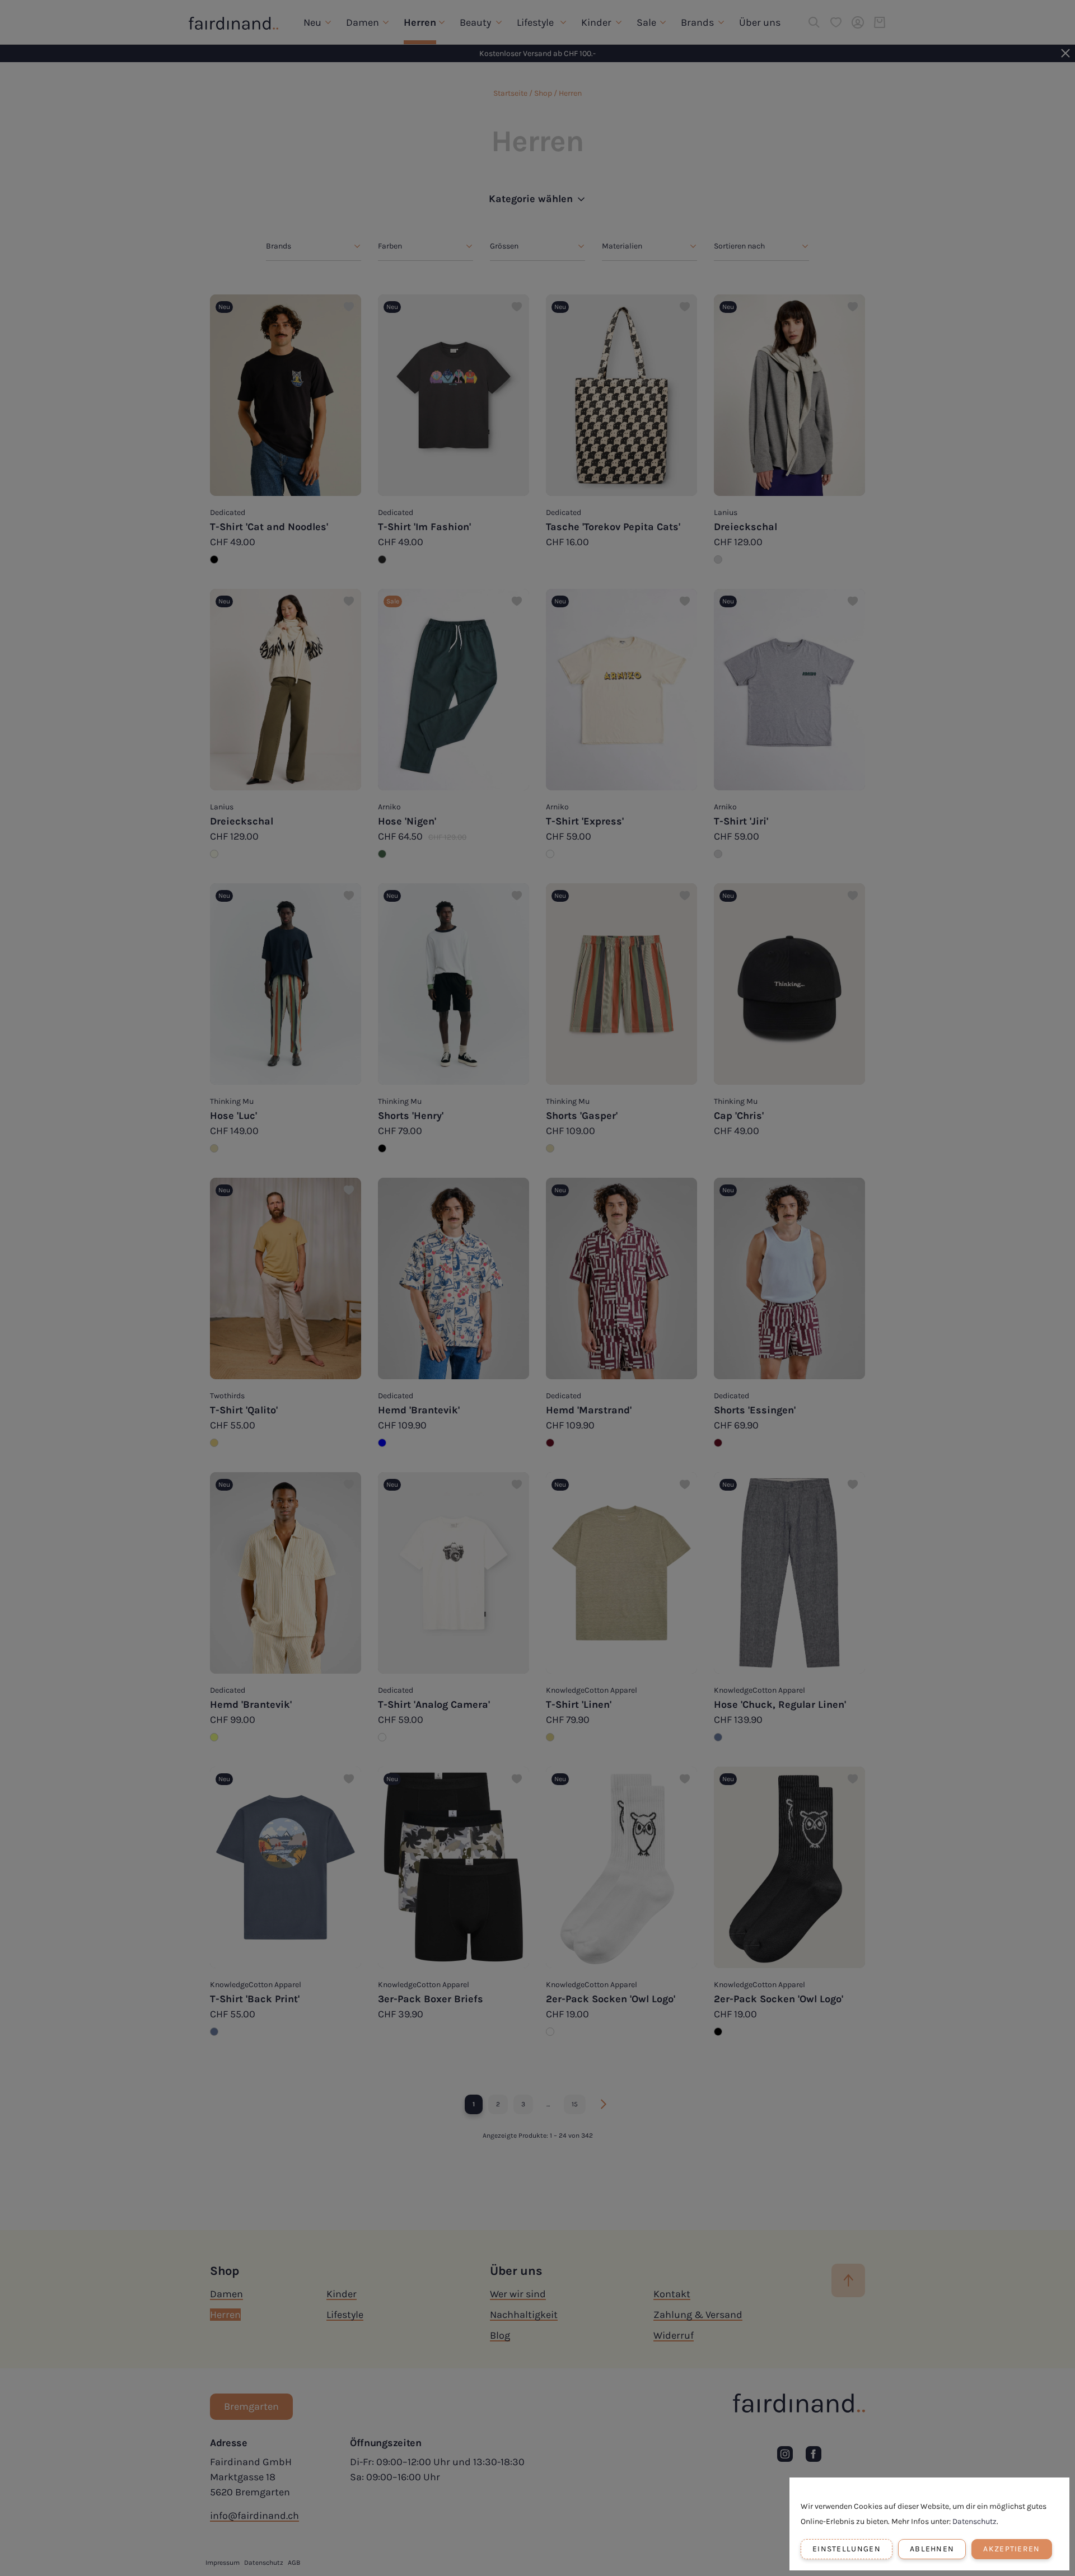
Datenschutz (974, 2521)
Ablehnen (932, 2549)
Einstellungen (847, 2549)
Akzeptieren (1011, 2549)
